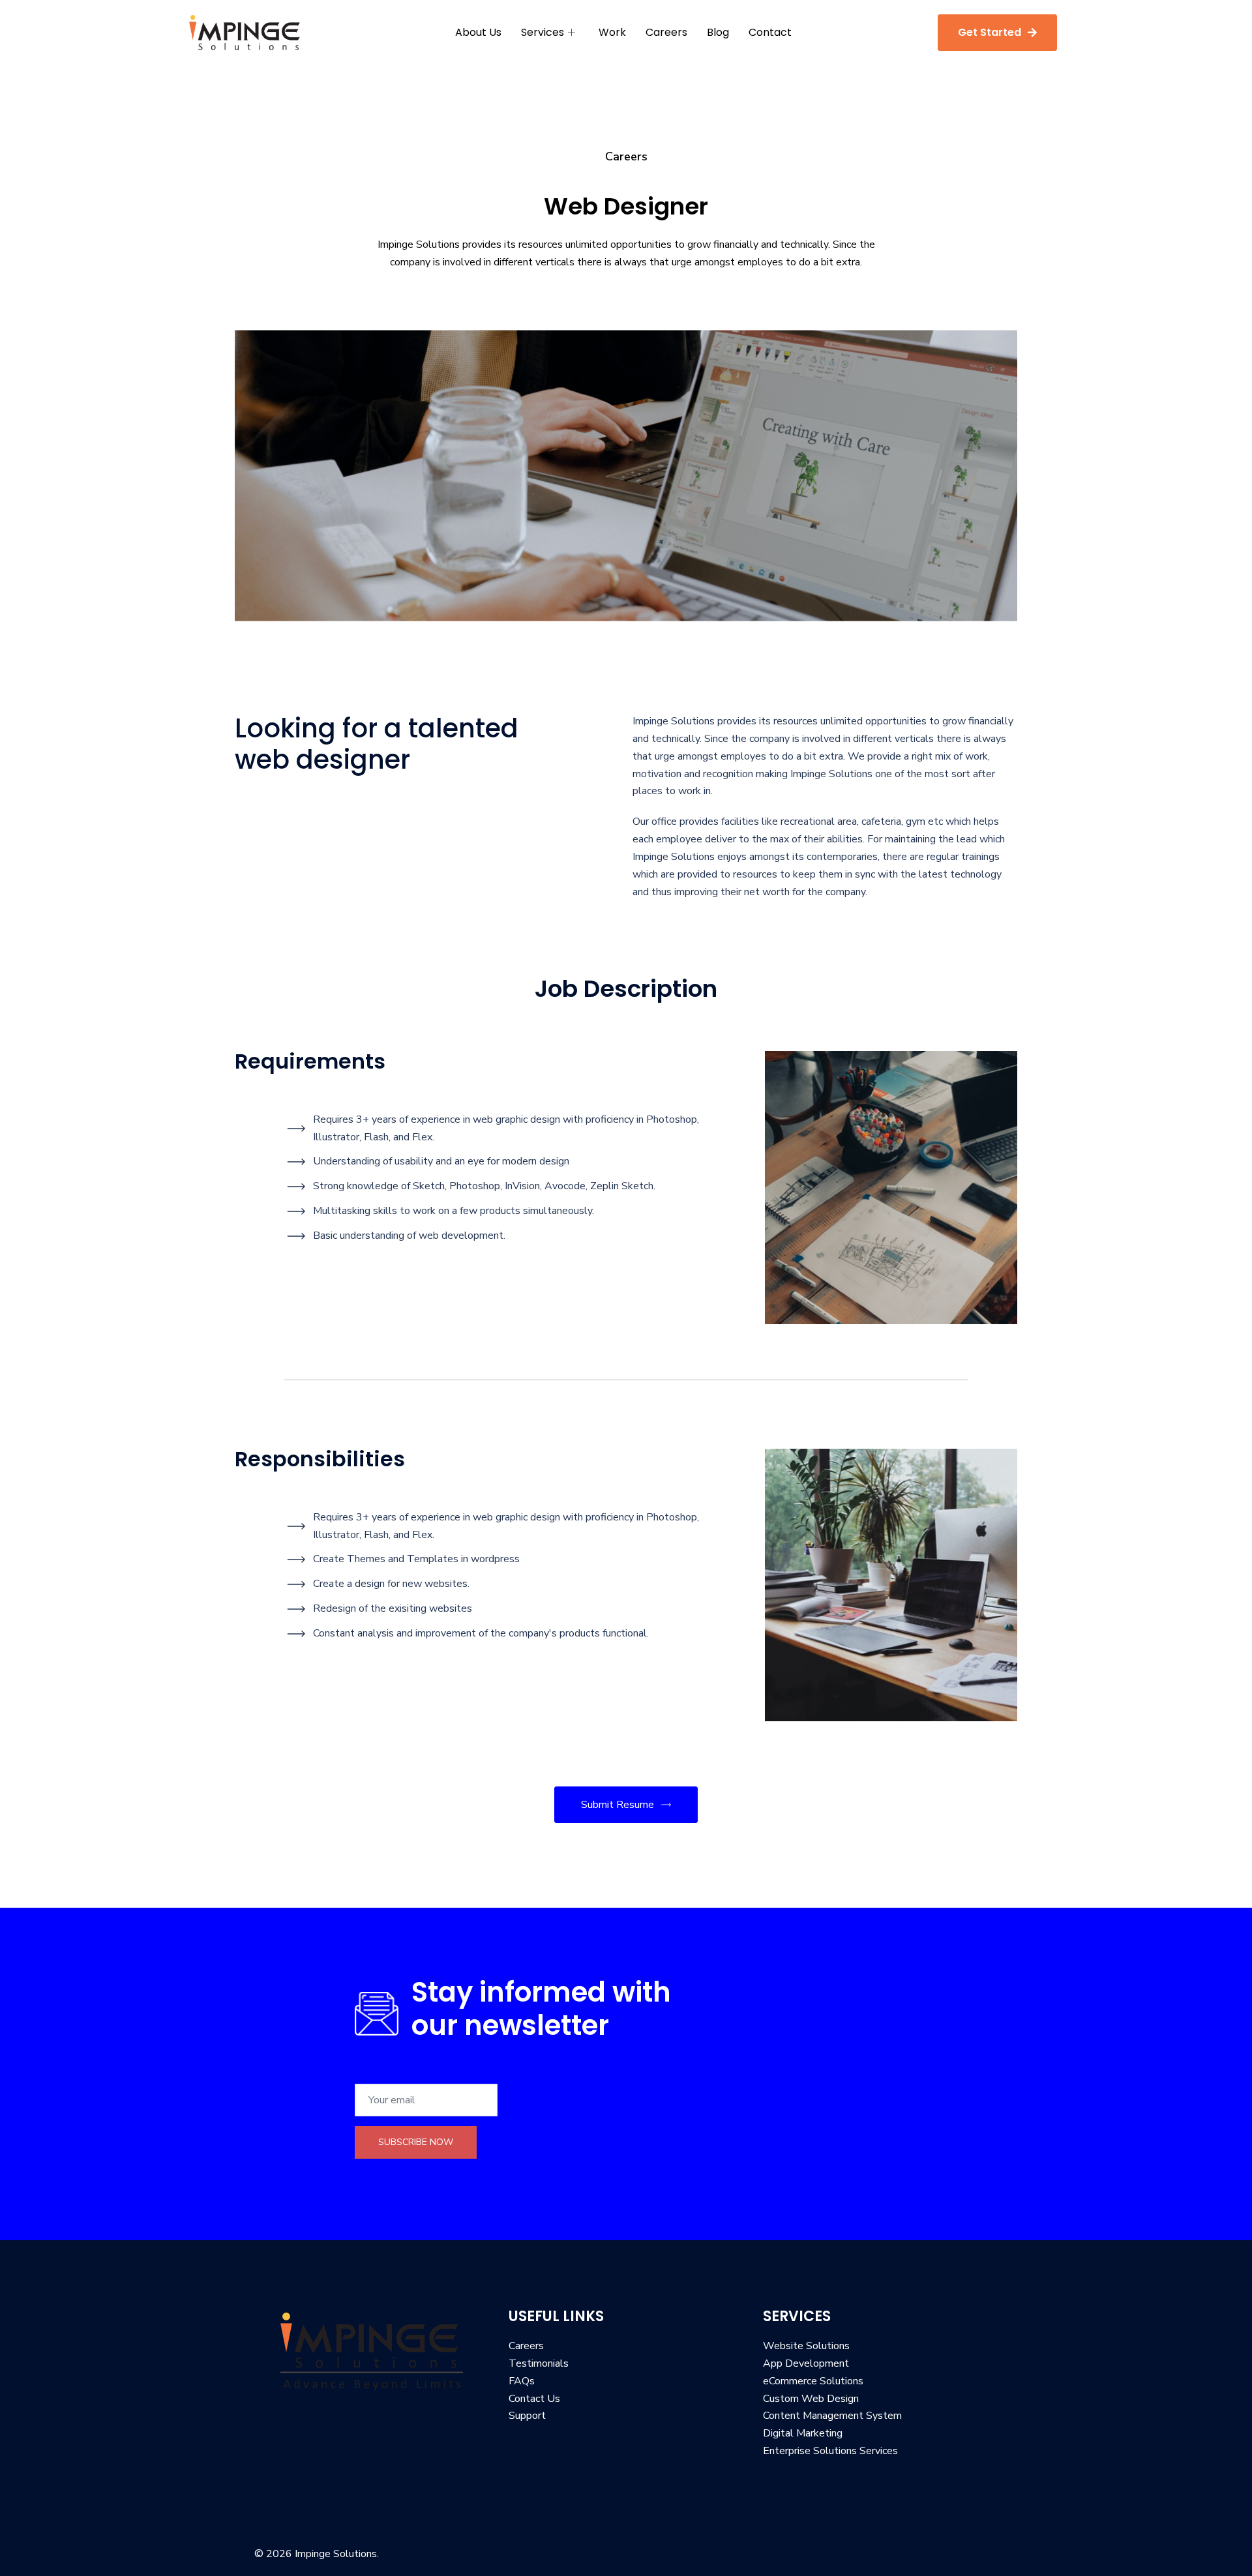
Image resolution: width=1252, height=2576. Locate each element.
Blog (718, 32)
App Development (806, 2363)
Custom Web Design (811, 2399)
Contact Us (534, 2399)
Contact (770, 32)
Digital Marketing (803, 2433)
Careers (666, 32)
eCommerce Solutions (813, 2381)
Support (527, 2416)
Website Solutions (806, 2346)
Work (612, 32)
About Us (478, 32)
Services (543, 32)
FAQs (522, 2381)
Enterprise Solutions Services (830, 2451)
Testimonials (539, 2363)
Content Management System (832, 2416)
